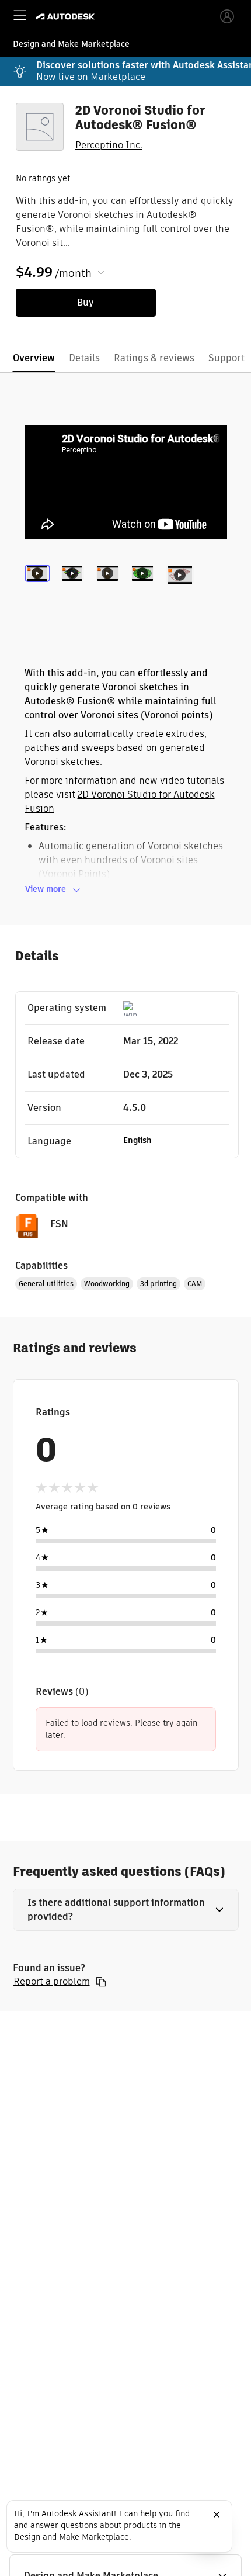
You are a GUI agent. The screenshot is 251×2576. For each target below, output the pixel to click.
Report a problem (52, 1982)
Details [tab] (84, 358)
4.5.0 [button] (135, 1108)
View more (46, 889)
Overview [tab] (34, 358)
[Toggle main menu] (20, 15)
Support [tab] (226, 358)
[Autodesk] (67, 17)
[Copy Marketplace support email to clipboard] (101, 1982)
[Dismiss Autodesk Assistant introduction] (217, 2515)
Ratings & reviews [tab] (154, 358)
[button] (126, 1910)
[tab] (40, 589)
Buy (86, 302)
